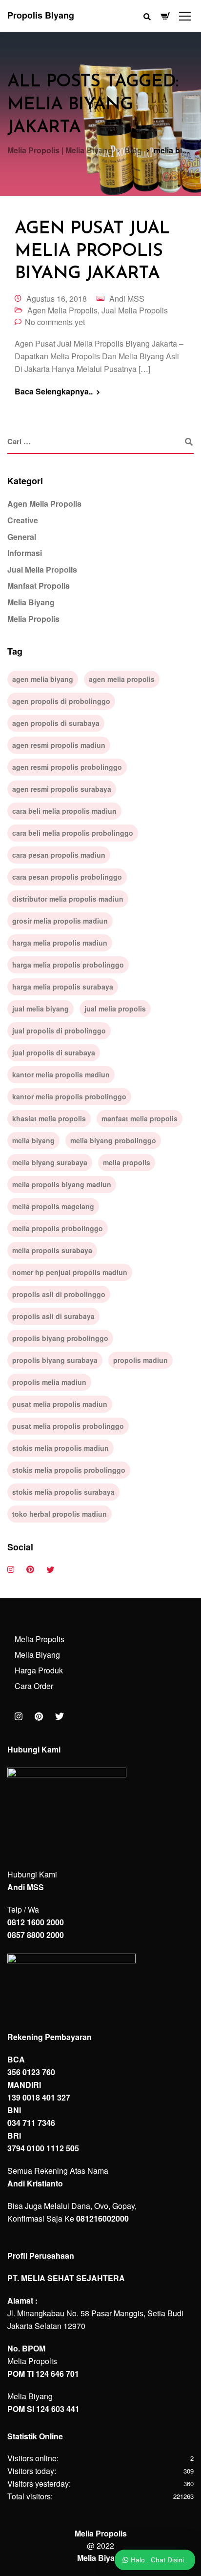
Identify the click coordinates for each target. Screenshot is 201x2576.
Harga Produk (39, 1670)
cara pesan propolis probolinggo (67, 877)
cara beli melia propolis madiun (64, 811)
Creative (23, 520)
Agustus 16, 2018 (57, 299)
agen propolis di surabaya (56, 723)
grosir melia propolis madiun (60, 921)
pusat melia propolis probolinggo (68, 1426)
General (22, 537)
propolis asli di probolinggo (59, 1294)
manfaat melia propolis (140, 1118)
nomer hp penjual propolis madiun (70, 1272)
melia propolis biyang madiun (62, 1184)
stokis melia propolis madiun (60, 1448)
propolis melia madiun (49, 1382)
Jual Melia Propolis (135, 310)
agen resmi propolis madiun (59, 745)
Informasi (25, 553)
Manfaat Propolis (39, 586)
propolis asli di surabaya (53, 1316)
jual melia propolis (115, 1009)
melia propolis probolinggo (58, 1228)
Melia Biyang (31, 602)
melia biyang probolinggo (113, 1140)
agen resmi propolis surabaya (62, 789)
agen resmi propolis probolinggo (67, 767)
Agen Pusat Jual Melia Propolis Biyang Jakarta (92, 251)
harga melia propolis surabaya (63, 987)
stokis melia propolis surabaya (63, 1492)
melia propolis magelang (53, 1206)
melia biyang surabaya (50, 1162)
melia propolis (127, 1162)
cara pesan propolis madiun (59, 855)
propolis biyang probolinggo (60, 1338)
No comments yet (55, 322)
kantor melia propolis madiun (61, 1074)
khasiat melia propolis (49, 1118)
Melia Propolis (33, 619)
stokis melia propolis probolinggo (69, 1470)
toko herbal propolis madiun (60, 1514)
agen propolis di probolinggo (61, 701)
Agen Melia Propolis (62, 310)
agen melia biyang (43, 679)
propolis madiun (141, 1360)
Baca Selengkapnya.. (54, 392)
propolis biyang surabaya (55, 1360)
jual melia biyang (40, 1009)
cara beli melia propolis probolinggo (73, 833)
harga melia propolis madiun (60, 943)
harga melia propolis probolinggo (68, 965)
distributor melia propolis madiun (68, 899)
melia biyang (33, 1140)
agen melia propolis (122, 679)
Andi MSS (127, 299)
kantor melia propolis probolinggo (69, 1096)
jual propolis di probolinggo (59, 1030)
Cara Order (34, 1686)
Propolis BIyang (41, 15)
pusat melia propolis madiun (60, 1404)
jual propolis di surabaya (54, 1052)
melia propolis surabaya (52, 1250)
